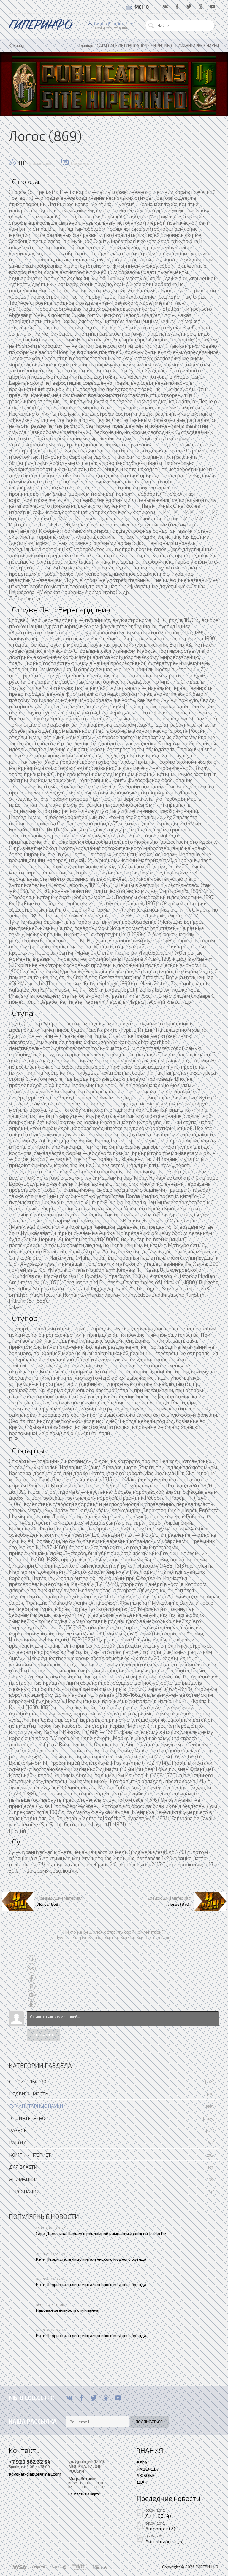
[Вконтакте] (69, 2398)
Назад (19, 46)
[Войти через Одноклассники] (31, 2004)
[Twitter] (94, 2398)
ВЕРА (142, 2462)
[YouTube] (118, 2398)
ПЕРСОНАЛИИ (24, 2191)
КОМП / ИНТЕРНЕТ (30, 2155)
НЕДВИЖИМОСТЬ (29, 2094)
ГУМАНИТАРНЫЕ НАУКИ (36, 2106)
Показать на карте (84, 2494)
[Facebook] (81, 2398)
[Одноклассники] (106, 2398)
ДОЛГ (142, 2482)
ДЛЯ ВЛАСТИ (23, 2167)
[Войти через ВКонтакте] (31, 1968)
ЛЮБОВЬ (146, 2475)
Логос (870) (179, 1904)
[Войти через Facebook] (31, 1977)
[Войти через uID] (31, 1959)
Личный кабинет (111, 23)
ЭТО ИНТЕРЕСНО (27, 2118)
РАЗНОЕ (18, 2130)
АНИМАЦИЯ (22, 2179)
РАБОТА (18, 2142)
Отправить (43, 2035)
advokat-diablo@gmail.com (35, 2474)
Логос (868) (49, 1904)
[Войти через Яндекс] (31, 1986)
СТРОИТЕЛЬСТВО (28, 2081)
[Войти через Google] (31, 1995)
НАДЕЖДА (147, 2469)
